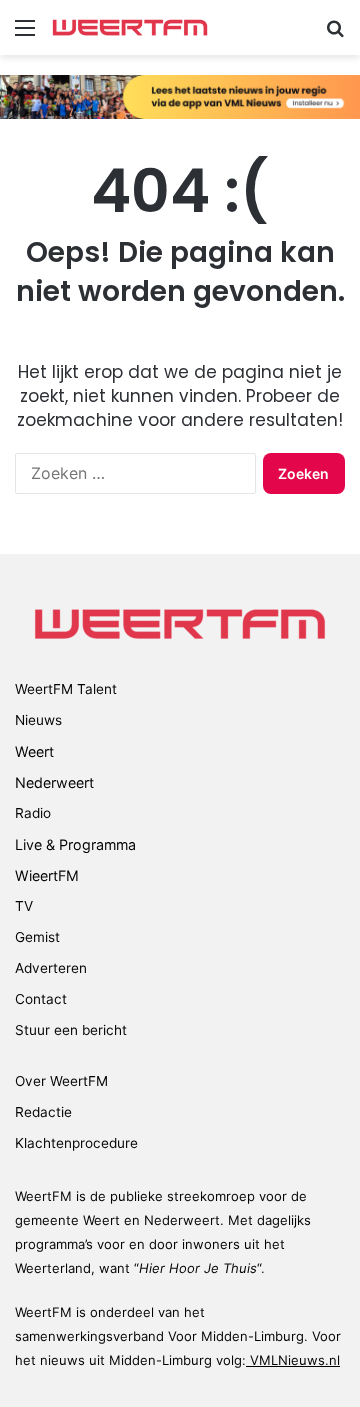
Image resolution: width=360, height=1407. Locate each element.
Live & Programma (75, 844)
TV (24, 906)
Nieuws (38, 720)
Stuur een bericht (71, 1030)
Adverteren (51, 968)
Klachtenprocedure (76, 1143)
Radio (33, 813)
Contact (41, 999)
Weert (34, 751)
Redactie (43, 1112)
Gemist (37, 937)
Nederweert (54, 782)
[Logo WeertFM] (130, 27)
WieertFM (47, 875)
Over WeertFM (61, 1081)
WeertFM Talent (66, 689)
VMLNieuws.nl (293, 1360)
